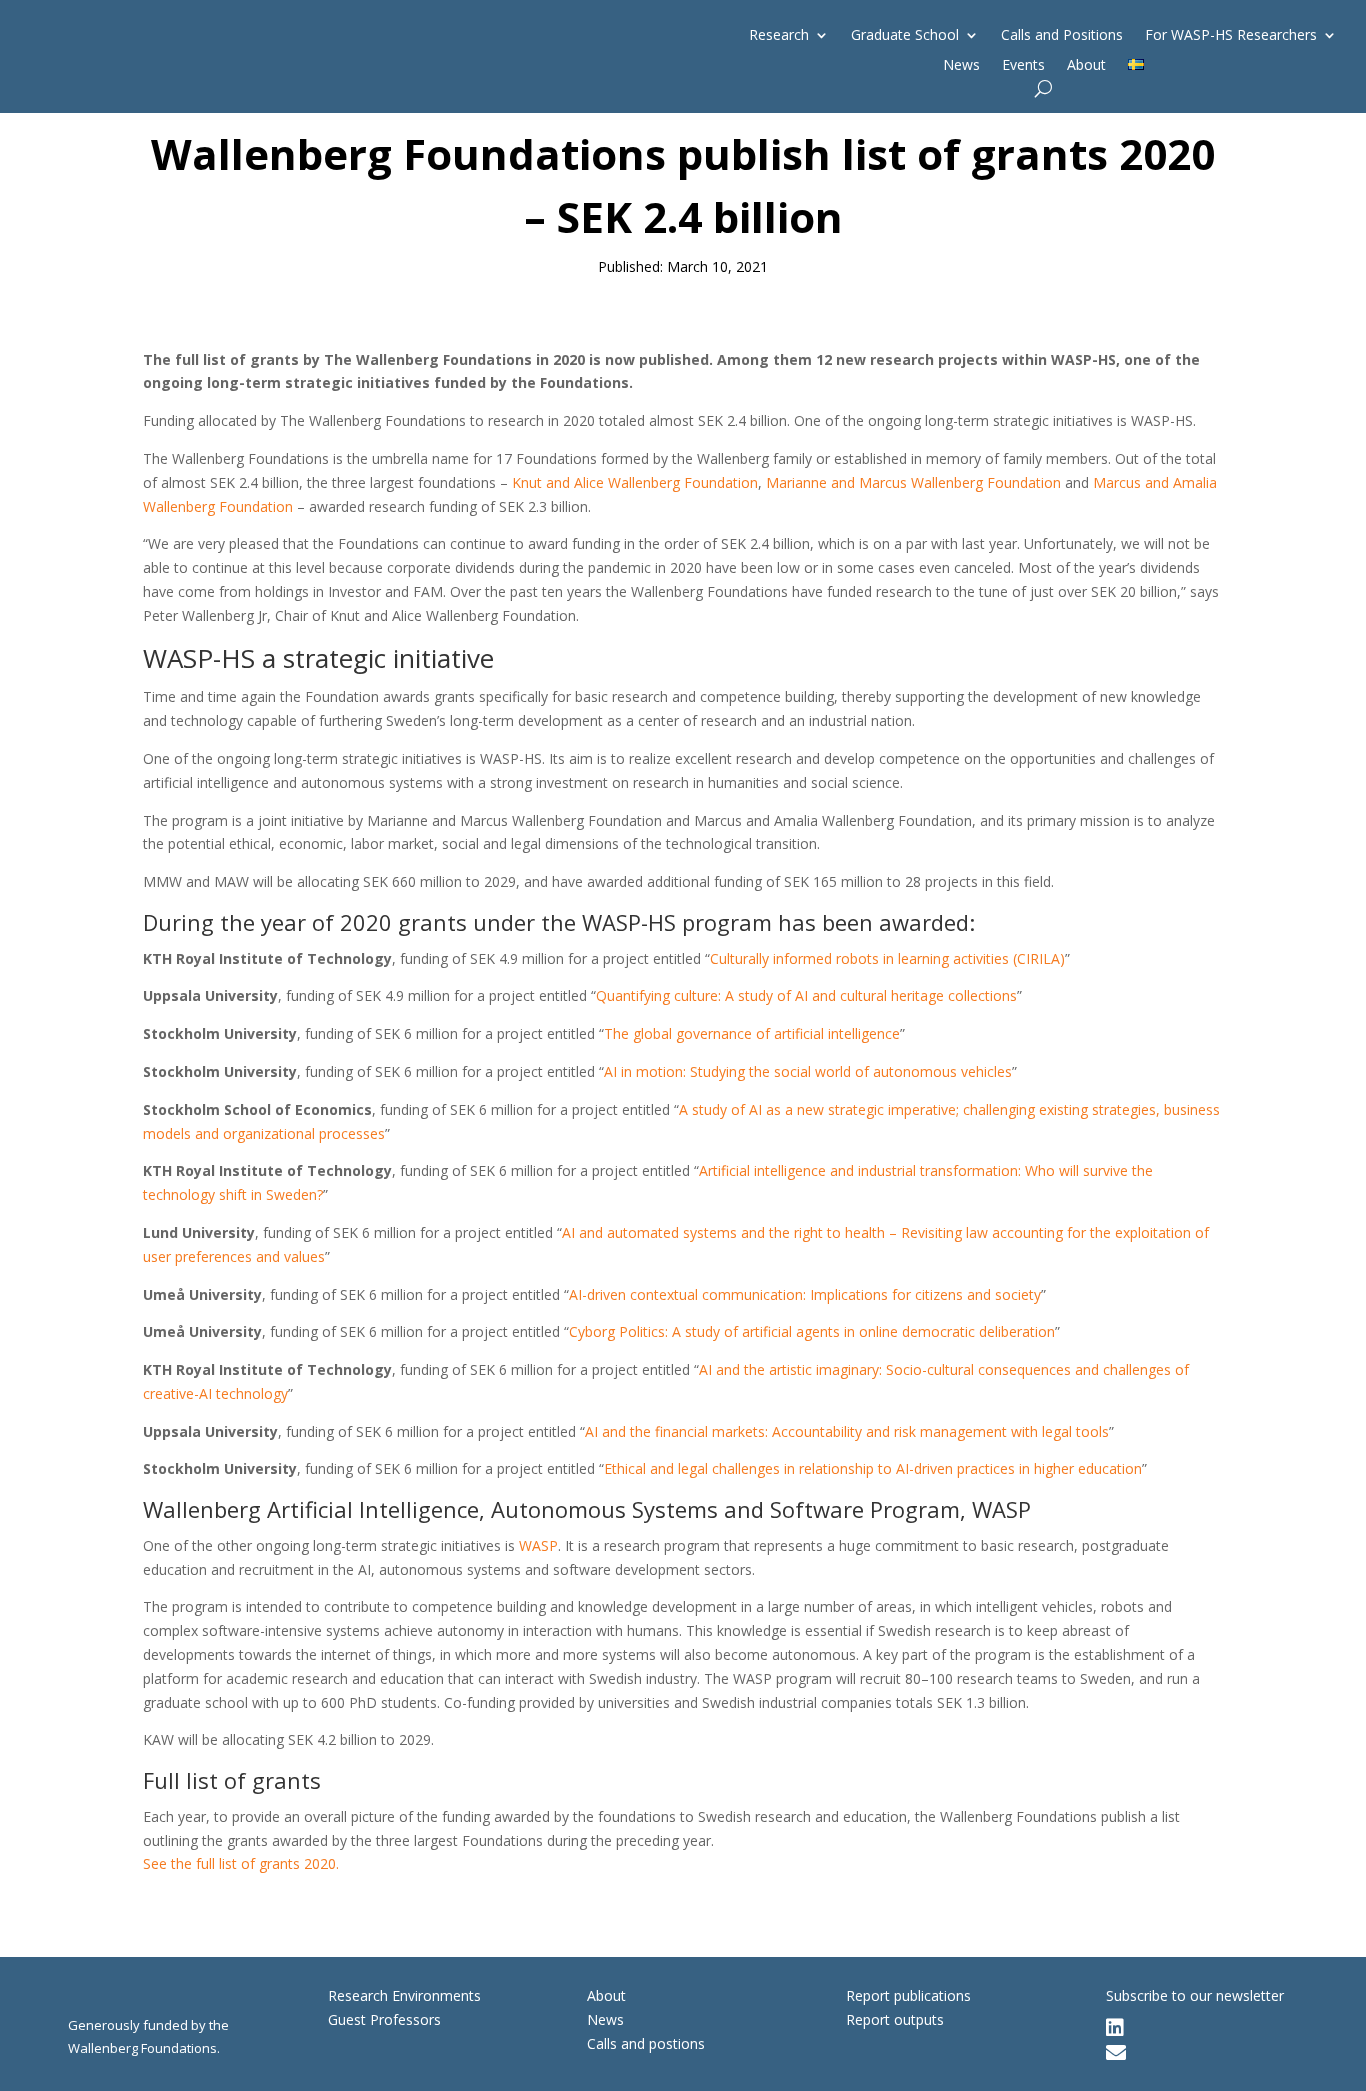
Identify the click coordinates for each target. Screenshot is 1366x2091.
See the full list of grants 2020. (241, 1863)
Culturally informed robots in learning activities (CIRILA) (887, 958)
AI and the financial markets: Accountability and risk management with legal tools (847, 1431)
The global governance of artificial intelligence (752, 1033)
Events (1023, 66)
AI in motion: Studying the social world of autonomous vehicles (808, 1071)
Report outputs (895, 2019)
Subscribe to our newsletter (1195, 1995)
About (1086, 66)
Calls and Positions (1062, 36)
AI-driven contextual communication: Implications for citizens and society (805, 1294)
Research (779, 36)
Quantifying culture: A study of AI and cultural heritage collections (806, 995)
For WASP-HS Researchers (1231, 36)
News (961, 66)
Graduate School (905, 36)
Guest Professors (384, 2019)
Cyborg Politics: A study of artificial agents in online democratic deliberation (812, 1331)
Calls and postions (646, 2043)
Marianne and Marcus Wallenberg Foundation (913, 482)
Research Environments (404, 1995)
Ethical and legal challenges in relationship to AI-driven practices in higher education (873, 1468)
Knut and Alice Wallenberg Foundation (635, 482)
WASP (538, 1545)
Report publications (908, 1995)
